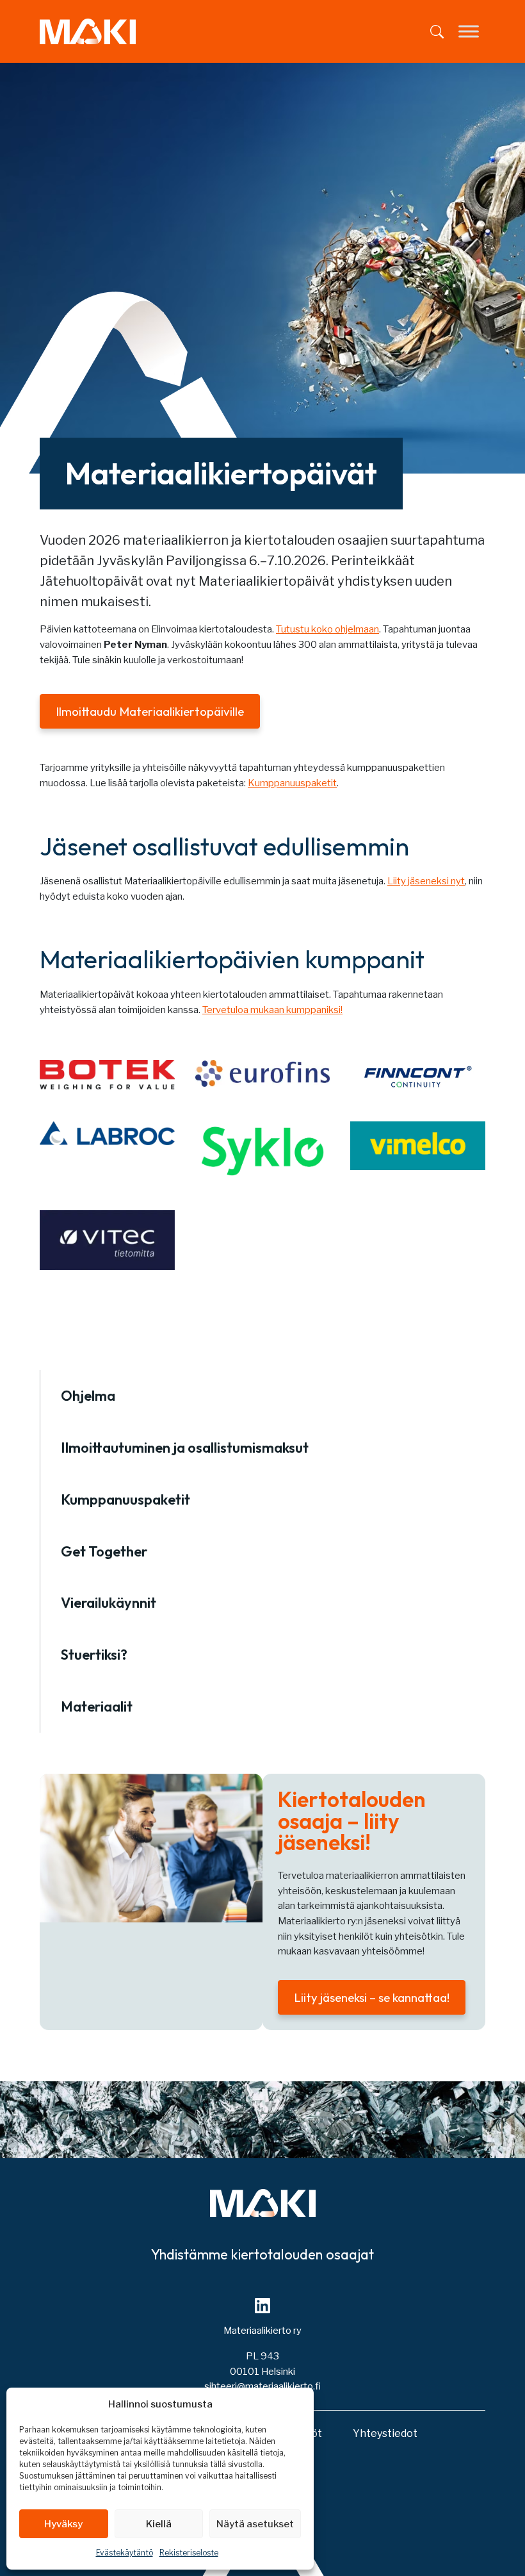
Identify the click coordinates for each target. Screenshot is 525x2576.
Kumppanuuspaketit (292, 783)
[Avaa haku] (437, 32)
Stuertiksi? (94, 1655)
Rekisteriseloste (189, 2553)
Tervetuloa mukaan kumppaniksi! (272, 1010)
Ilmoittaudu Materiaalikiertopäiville (150, 711)
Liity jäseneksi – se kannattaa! (372, 1997)
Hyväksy (63, 2524)
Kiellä (159, 2524)
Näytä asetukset (255, 2524)
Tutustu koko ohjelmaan (327, 629)
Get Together (104, 1551)
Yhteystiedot (385, 2433)
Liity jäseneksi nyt (426, 881)
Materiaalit (97, 1706)
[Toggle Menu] (469, 32)
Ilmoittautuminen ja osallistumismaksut (185, 1448)
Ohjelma (88, 1396)
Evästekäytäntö (125, 2553)
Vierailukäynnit (109, 1603)
